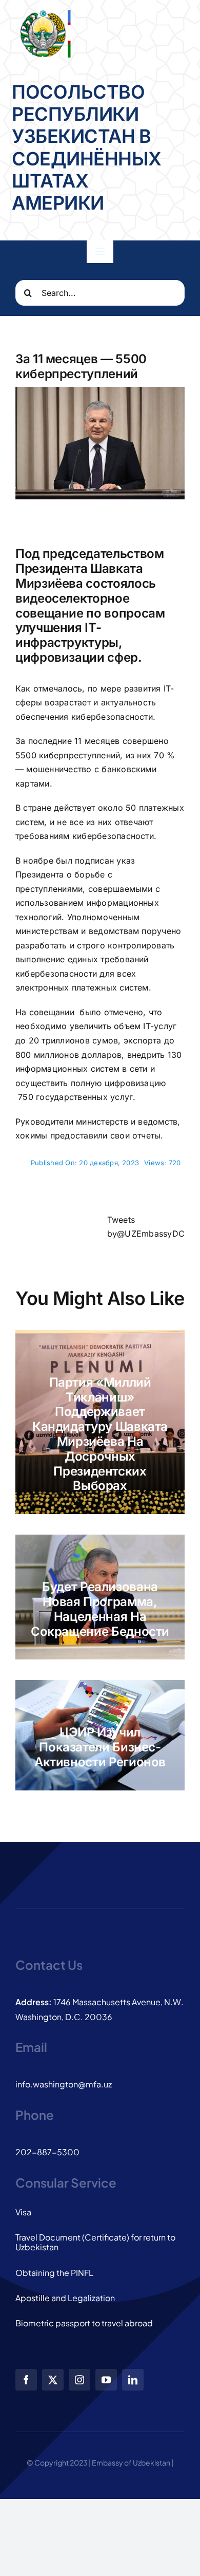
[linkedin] (133, 2380)
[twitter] (53, 2380)
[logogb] (44, 14)
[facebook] (26, 2380)
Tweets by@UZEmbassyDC (146, 1227)
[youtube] (106, 2380)
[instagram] (79, 2380)
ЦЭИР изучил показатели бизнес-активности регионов (100, 1747)
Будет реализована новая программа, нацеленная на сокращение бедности (100, 1609)
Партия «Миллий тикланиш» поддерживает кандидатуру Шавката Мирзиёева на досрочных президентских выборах (100, 1434)
